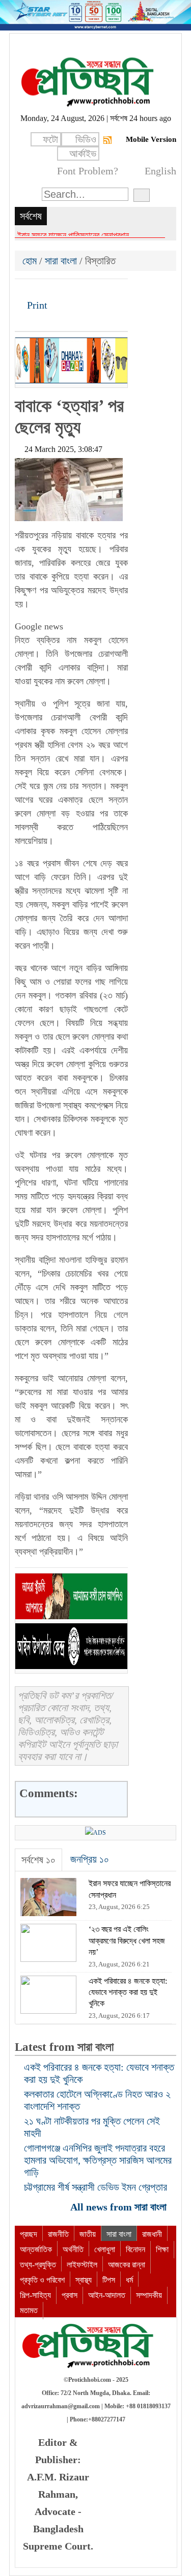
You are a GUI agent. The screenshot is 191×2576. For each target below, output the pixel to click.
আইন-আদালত (107, 2295)
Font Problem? (88, 171)
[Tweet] (41, 290)
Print (36, 305)
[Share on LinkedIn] (75, 290)
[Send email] (93, 290)
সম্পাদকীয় (149, 2295)
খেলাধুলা (105, 2249)
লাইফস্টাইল (82, 2265)
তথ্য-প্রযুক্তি (38, 2265)
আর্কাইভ (83, 154)
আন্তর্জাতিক (36, 2249)
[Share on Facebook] (23, 290)
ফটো (50, 139)
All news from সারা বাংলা (120, 2207)
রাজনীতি (58, 2234)
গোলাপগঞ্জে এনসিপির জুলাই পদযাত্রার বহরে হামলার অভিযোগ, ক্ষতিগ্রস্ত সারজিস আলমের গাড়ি (98, 2160)
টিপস (109, 2280)
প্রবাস (70, 2295)
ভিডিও (86, 139)
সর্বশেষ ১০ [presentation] (38, 1860)
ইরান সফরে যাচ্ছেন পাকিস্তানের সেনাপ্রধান (73, 235)
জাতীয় (88, 2234)
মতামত (29, 2310)
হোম (31, 261)
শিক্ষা (162, 2249)
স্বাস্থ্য (84, 2280)
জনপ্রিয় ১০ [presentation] (90, 1859)
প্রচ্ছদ (29, 2234)
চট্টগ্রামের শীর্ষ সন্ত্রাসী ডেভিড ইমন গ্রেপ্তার (95, 2187)
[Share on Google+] (58, 290)
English (160, 171)
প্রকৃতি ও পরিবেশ (42, 2280)
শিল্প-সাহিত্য (35, 2295)
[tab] (38, 1860)
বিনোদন (135, 2249)
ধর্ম (129, 2280)
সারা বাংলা (61, 261)
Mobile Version (151, 139)
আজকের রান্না (127, 2265)
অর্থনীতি (73, 2249)
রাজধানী (152, 2234)
